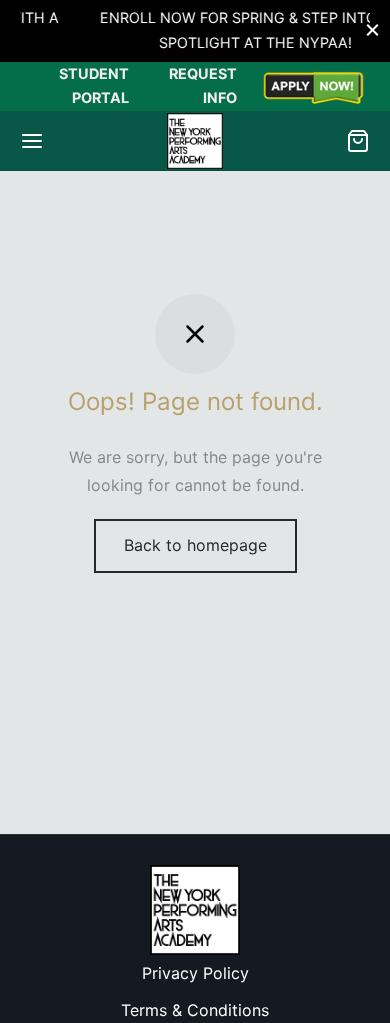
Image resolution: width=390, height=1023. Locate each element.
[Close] (372, 30)
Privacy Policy (195, 973)
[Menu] (32, 141)
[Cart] (358, 141)
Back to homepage (195, 545)
